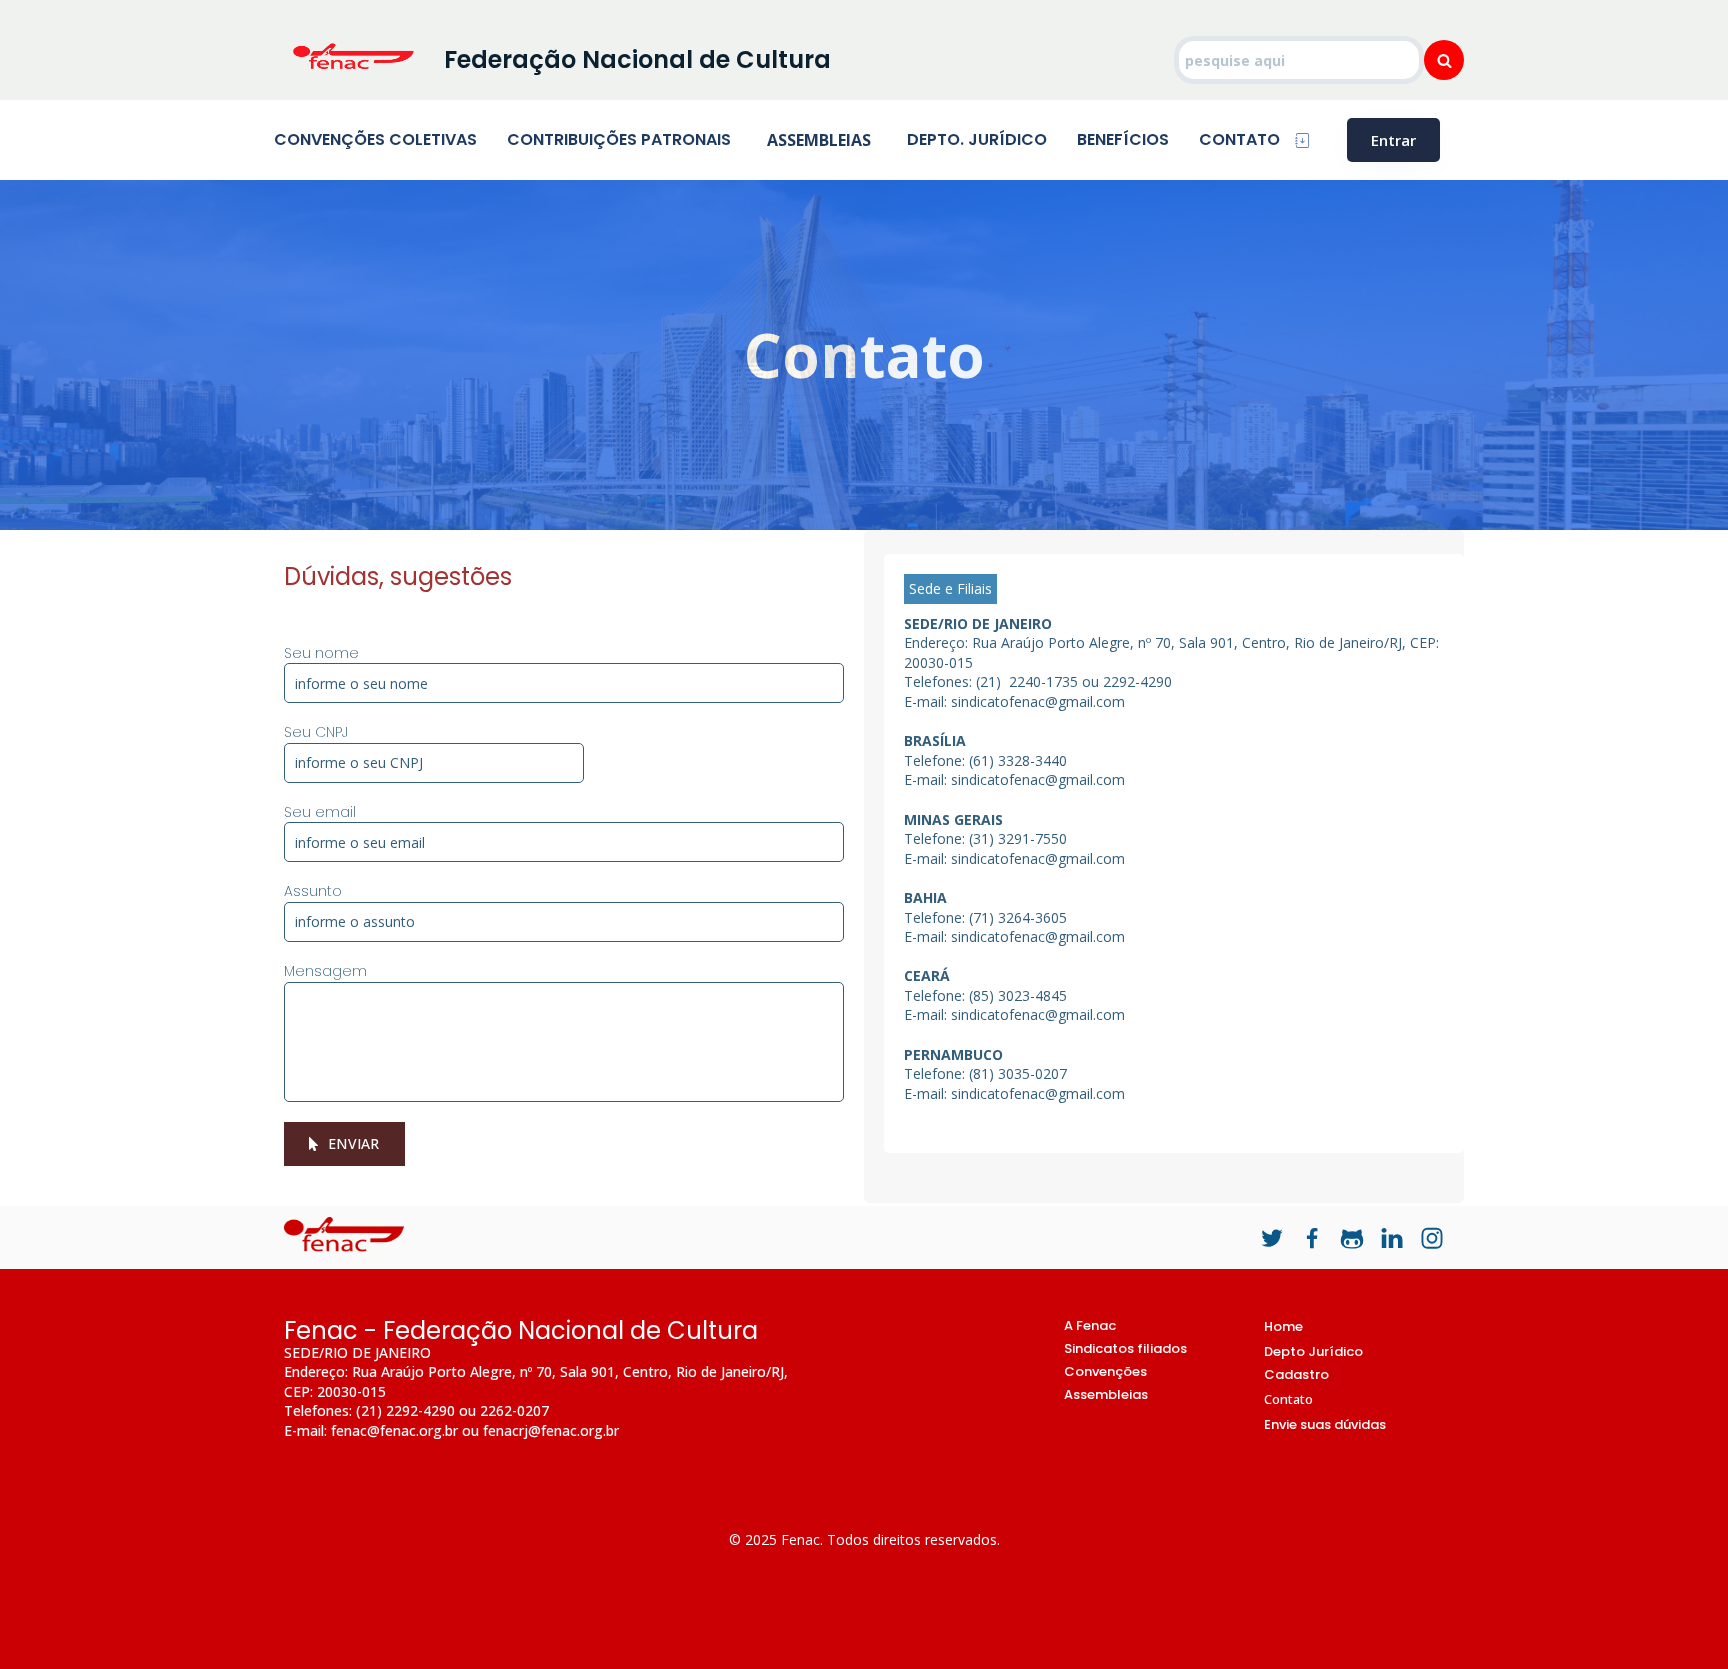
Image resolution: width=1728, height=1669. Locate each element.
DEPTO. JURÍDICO (977, 139)
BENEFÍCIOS (1123, 139)
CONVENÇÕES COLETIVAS (375, 139)
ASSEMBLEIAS (819, 140)
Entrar (1393, 140)
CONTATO (1239, 139)
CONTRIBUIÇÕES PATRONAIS (619, 139)
